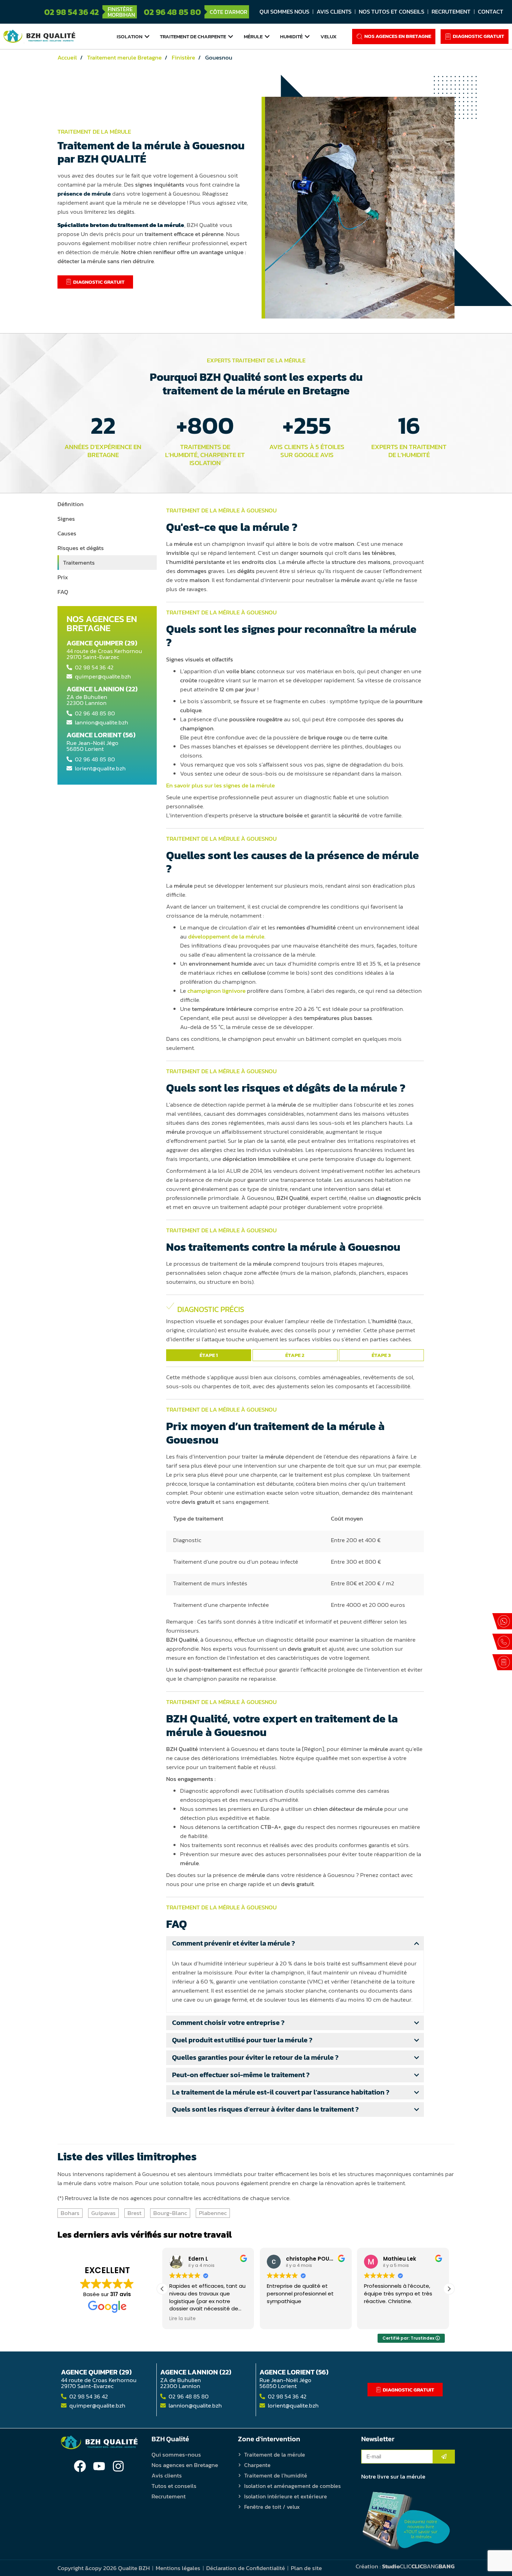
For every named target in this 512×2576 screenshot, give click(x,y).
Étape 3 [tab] (381, 1355)
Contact (491, 11)
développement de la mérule (226, 936)
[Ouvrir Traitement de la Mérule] (267, 37)
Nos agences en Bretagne (185, 2465)
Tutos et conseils (174, 2486)
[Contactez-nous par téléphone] (502, 1642)
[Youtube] (99, 2466)
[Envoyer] (444, 2457)
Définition (71, 504)
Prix (63, 577)
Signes (66, 519)
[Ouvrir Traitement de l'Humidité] (307, 37)
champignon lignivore (216, 991)
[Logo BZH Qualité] (39, 36)
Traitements (79, 563)
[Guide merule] (406, 2521)
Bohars (70, 2213)
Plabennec (213, 2213)
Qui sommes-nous (176, 2455)
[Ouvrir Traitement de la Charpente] (231, 37)
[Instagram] (118, 2466)
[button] (449, 2289)
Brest (134, 2213)
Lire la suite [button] (377, 2319)
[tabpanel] (295, 1324)
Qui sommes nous (284, 11)
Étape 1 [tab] (209, 1355)
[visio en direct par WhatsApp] (502, 1621)
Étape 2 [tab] (295, 1355)
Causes (67, 533)
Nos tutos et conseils (391, 11)
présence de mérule (84, 194)
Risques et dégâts (81, 548)
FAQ (63, 592)
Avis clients (334, 11)
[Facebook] (80, 2466)
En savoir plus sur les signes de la (220, 785)
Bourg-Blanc (170, 2213)
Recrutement (451, 11)
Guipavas (103, 2213)
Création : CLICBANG (405, 2566)
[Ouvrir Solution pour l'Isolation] (147, 37)
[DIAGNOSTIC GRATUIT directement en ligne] (502, 1662)
